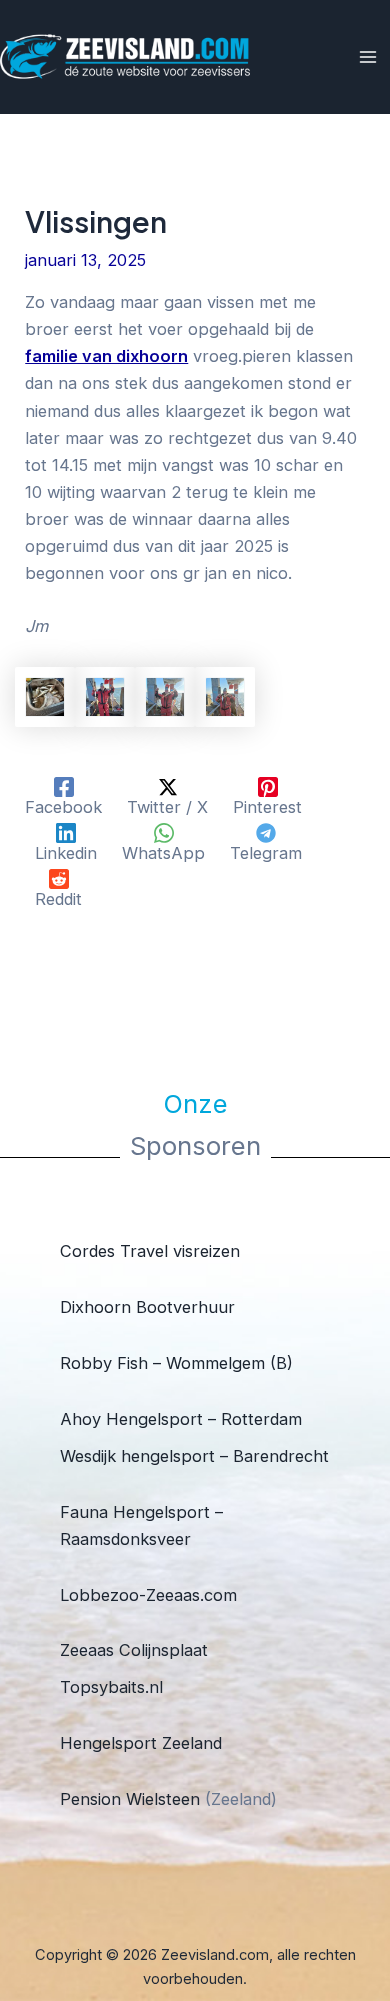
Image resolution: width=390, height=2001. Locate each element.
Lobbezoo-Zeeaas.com (148, 1595)
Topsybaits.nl (111, 1687)
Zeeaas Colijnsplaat (134, 1650)
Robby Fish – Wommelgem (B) (176, 1363)
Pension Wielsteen (130, 1799)
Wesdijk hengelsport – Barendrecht (194, 1456)
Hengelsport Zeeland (141, 1743)
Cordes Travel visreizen (150, 1251)
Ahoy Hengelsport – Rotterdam (181, 1419)
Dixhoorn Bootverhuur (147, 1307)
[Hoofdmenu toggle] (367, 57)
